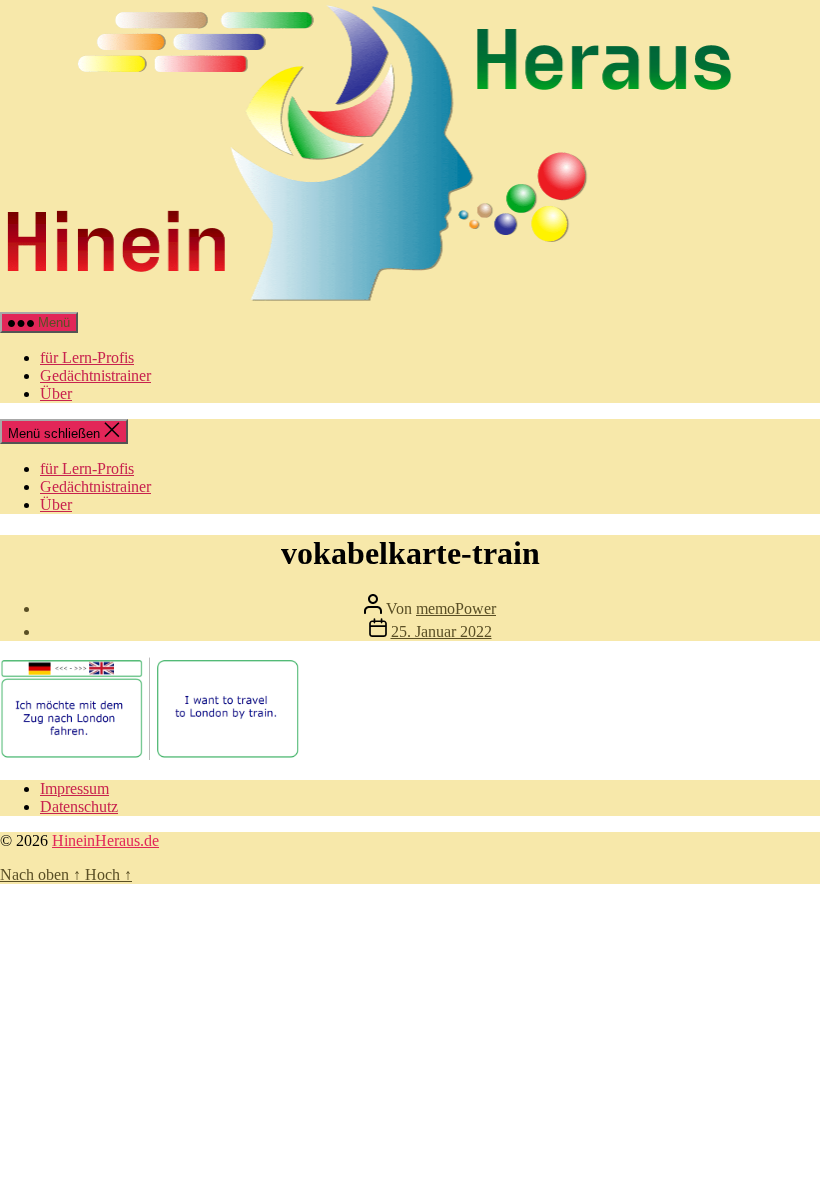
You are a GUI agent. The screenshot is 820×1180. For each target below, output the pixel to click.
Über (56, 393)
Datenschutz (79, 806)
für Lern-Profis (87, 357)
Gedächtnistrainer (95, 375)
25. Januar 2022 (441, 631)
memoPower (456, 608)
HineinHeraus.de (105, 840)
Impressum (74, 788)
